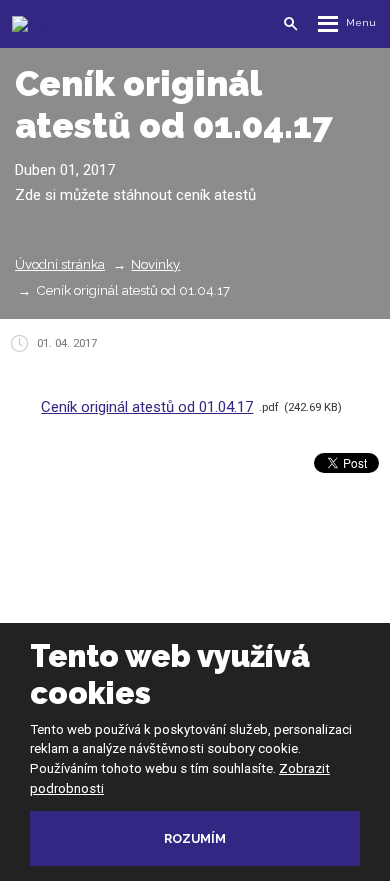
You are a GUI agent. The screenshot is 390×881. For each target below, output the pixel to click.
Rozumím (195, 838)
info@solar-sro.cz (221, 592)
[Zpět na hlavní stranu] (99, 24)
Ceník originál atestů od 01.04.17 (147, 407)
